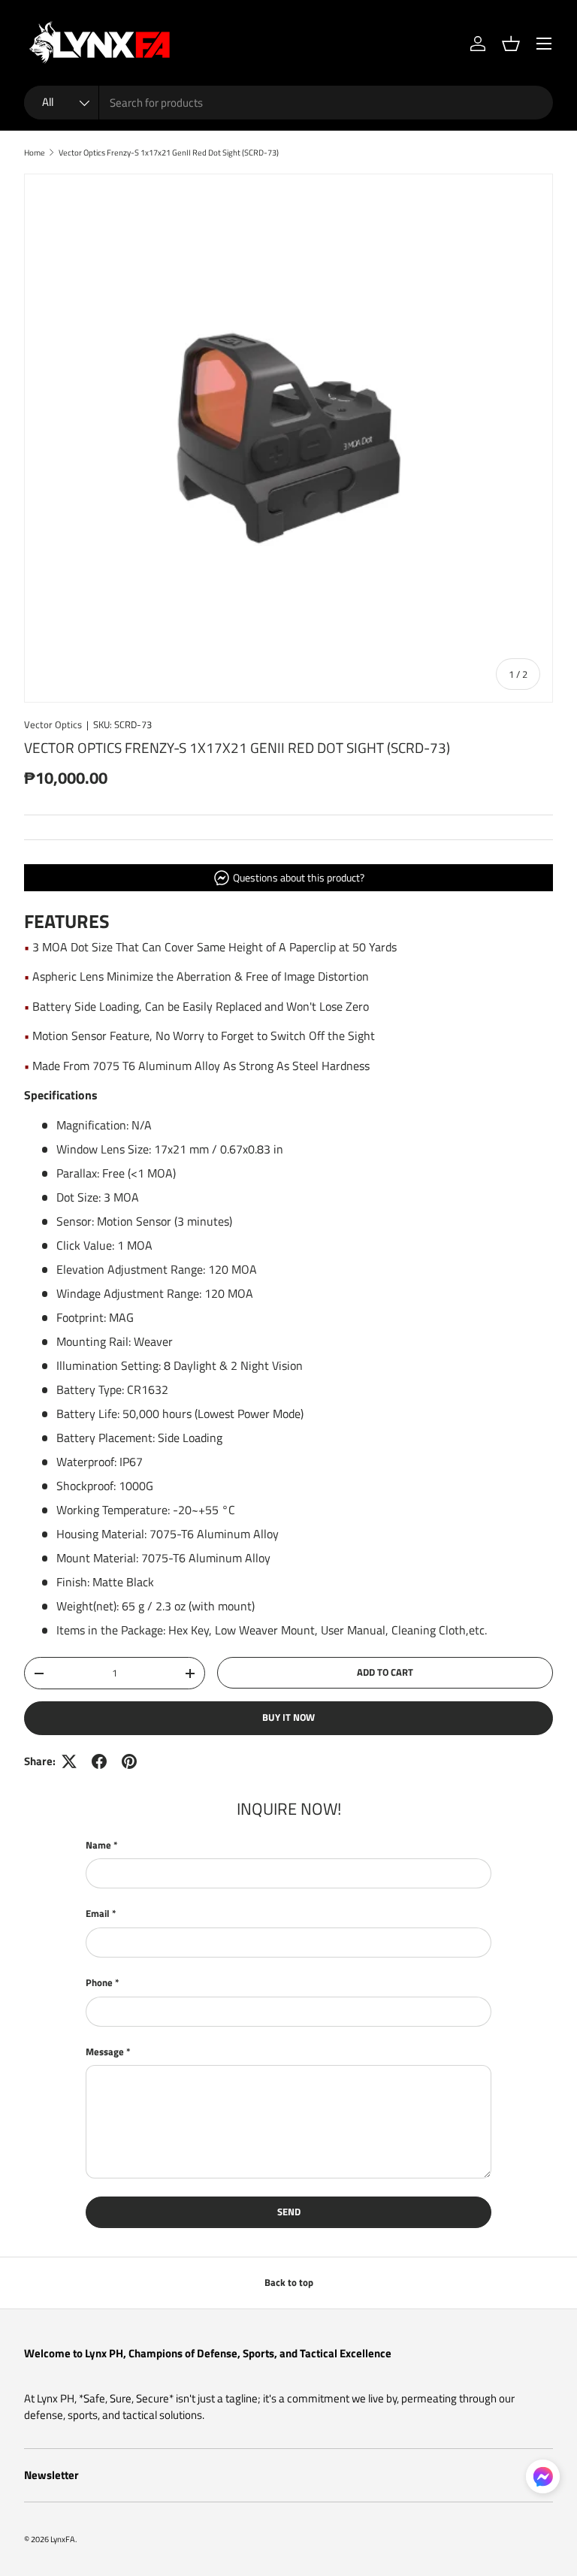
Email (98, 1914)
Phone (99, 1983)
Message (105, 2052)
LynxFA (63, 2539)
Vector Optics (53, 724)
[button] (511, 44)
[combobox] (288, 103)
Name (98, 1845)
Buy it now (288, 1717)
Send (289, 2212)
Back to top (289, 2282)
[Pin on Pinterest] (129, 1761)
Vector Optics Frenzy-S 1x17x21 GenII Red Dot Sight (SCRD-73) (169, 152)
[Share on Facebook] (99, 1761)
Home (35, 152)
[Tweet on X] (69, 1761)
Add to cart (385, 1672)
